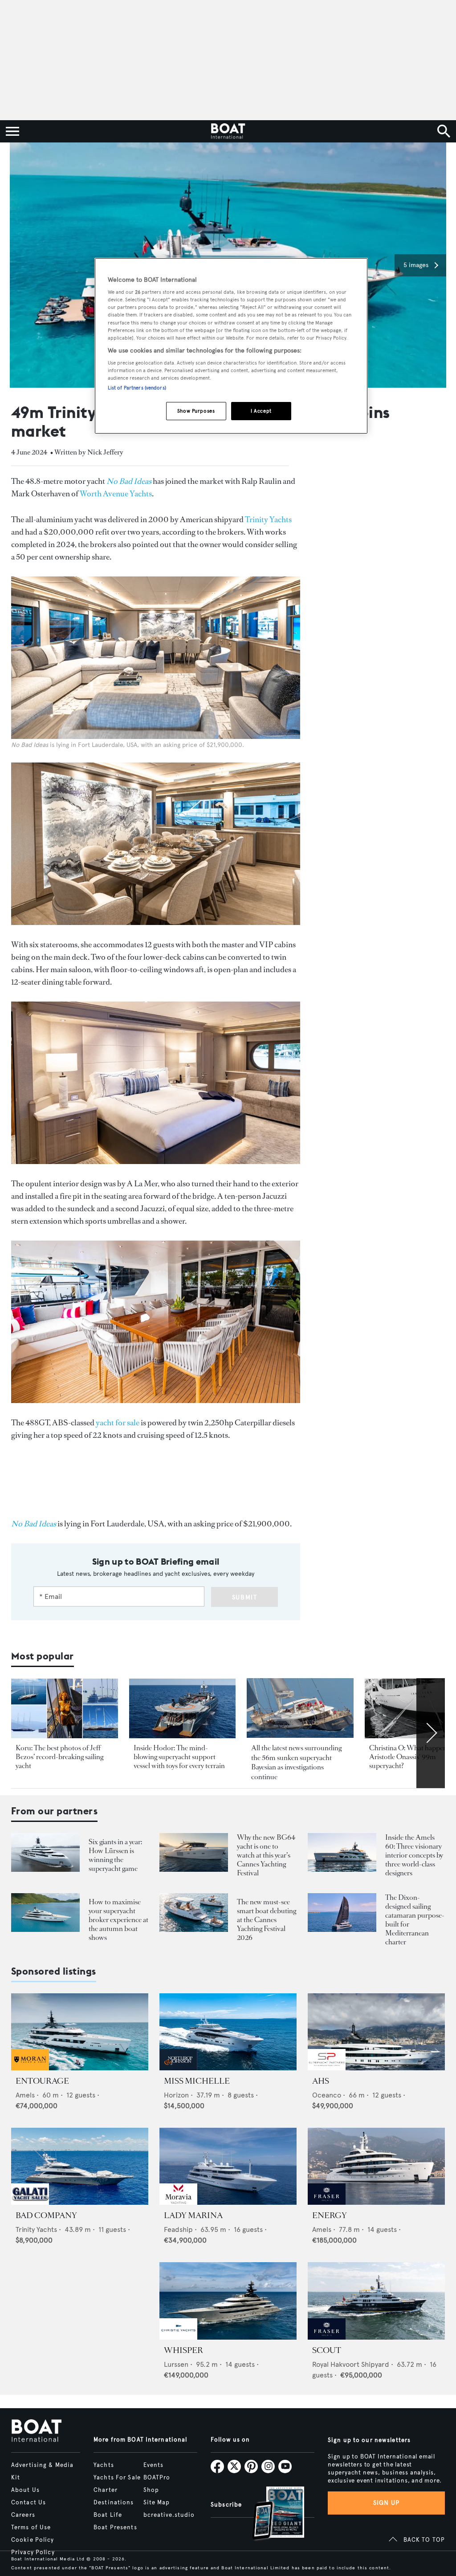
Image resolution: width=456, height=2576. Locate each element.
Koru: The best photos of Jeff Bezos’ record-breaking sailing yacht (59, 1757)
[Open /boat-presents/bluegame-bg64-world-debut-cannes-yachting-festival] (194, 1852)
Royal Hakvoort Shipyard (351, 2364)
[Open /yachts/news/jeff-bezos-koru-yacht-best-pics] (65, 1709)
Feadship (178, 2229)
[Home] (228, 131)
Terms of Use (31, 2527)
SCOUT (327, 2350)
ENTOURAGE (42, 2081)
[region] (231, 346)
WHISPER (183, 2350)
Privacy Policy (33, 2552)
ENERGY (330, 2215)
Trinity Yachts (268, 519)
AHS (321, 2081)
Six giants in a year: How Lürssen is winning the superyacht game (115, 1855)
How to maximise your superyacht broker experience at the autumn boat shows (118, 1920)
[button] (420, 265)
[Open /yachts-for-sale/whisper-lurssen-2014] (228, 2301)
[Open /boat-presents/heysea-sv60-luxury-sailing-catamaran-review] (342, 1913)
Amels (25, 2095)
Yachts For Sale (117, 2478)
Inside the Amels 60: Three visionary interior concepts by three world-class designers (414, 1855)
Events (154, 2465)
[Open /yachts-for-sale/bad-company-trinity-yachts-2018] (80, 2166)
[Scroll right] (431, 1733)
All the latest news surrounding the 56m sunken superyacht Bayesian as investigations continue (296, 1762)
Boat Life (108, 2515)
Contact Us (28, 2503)
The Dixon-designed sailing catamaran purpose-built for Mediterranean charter (415, 1920)
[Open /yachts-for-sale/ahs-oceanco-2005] (376, 2032)
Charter (106, 2490)
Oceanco (327, 2095)
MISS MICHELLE (197, 2081)
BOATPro (157, 2478)
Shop (151, 2490)
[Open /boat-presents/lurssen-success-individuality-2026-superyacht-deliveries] (45, 1852)
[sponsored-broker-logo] (30, 2068)
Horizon (176, 2095)
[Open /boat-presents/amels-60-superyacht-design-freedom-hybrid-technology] (342, 1852)
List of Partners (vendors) (137, 388)
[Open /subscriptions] (271, 2514)
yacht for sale (118, 1423)
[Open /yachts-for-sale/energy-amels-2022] (376, 2166)
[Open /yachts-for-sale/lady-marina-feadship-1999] (228, 2166)
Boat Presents (115, 2527)
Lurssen (176, 2364)
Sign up (387, 2503)
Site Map (157, 2503)
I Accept (261, 411)
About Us (25, 2490)
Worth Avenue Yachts (116, 494)
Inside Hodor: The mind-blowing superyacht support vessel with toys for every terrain (179, 1757)
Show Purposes (196, 411)
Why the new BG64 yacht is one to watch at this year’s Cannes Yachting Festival (266, 1855)
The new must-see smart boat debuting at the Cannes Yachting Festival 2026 (267, 1920)
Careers (23, 2515)
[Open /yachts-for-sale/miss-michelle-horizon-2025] (228, 2032)
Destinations (114, 2503)
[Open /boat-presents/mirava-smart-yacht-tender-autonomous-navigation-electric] (194, 1913)
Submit (245, 1597)
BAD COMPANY (46, 2215)
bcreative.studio (169, 2515)
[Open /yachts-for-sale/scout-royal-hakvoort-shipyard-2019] (376, 2301)
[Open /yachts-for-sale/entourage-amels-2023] (80, 2032)
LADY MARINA (193, 2215)
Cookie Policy (33, 2540)
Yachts (104, 2465)
